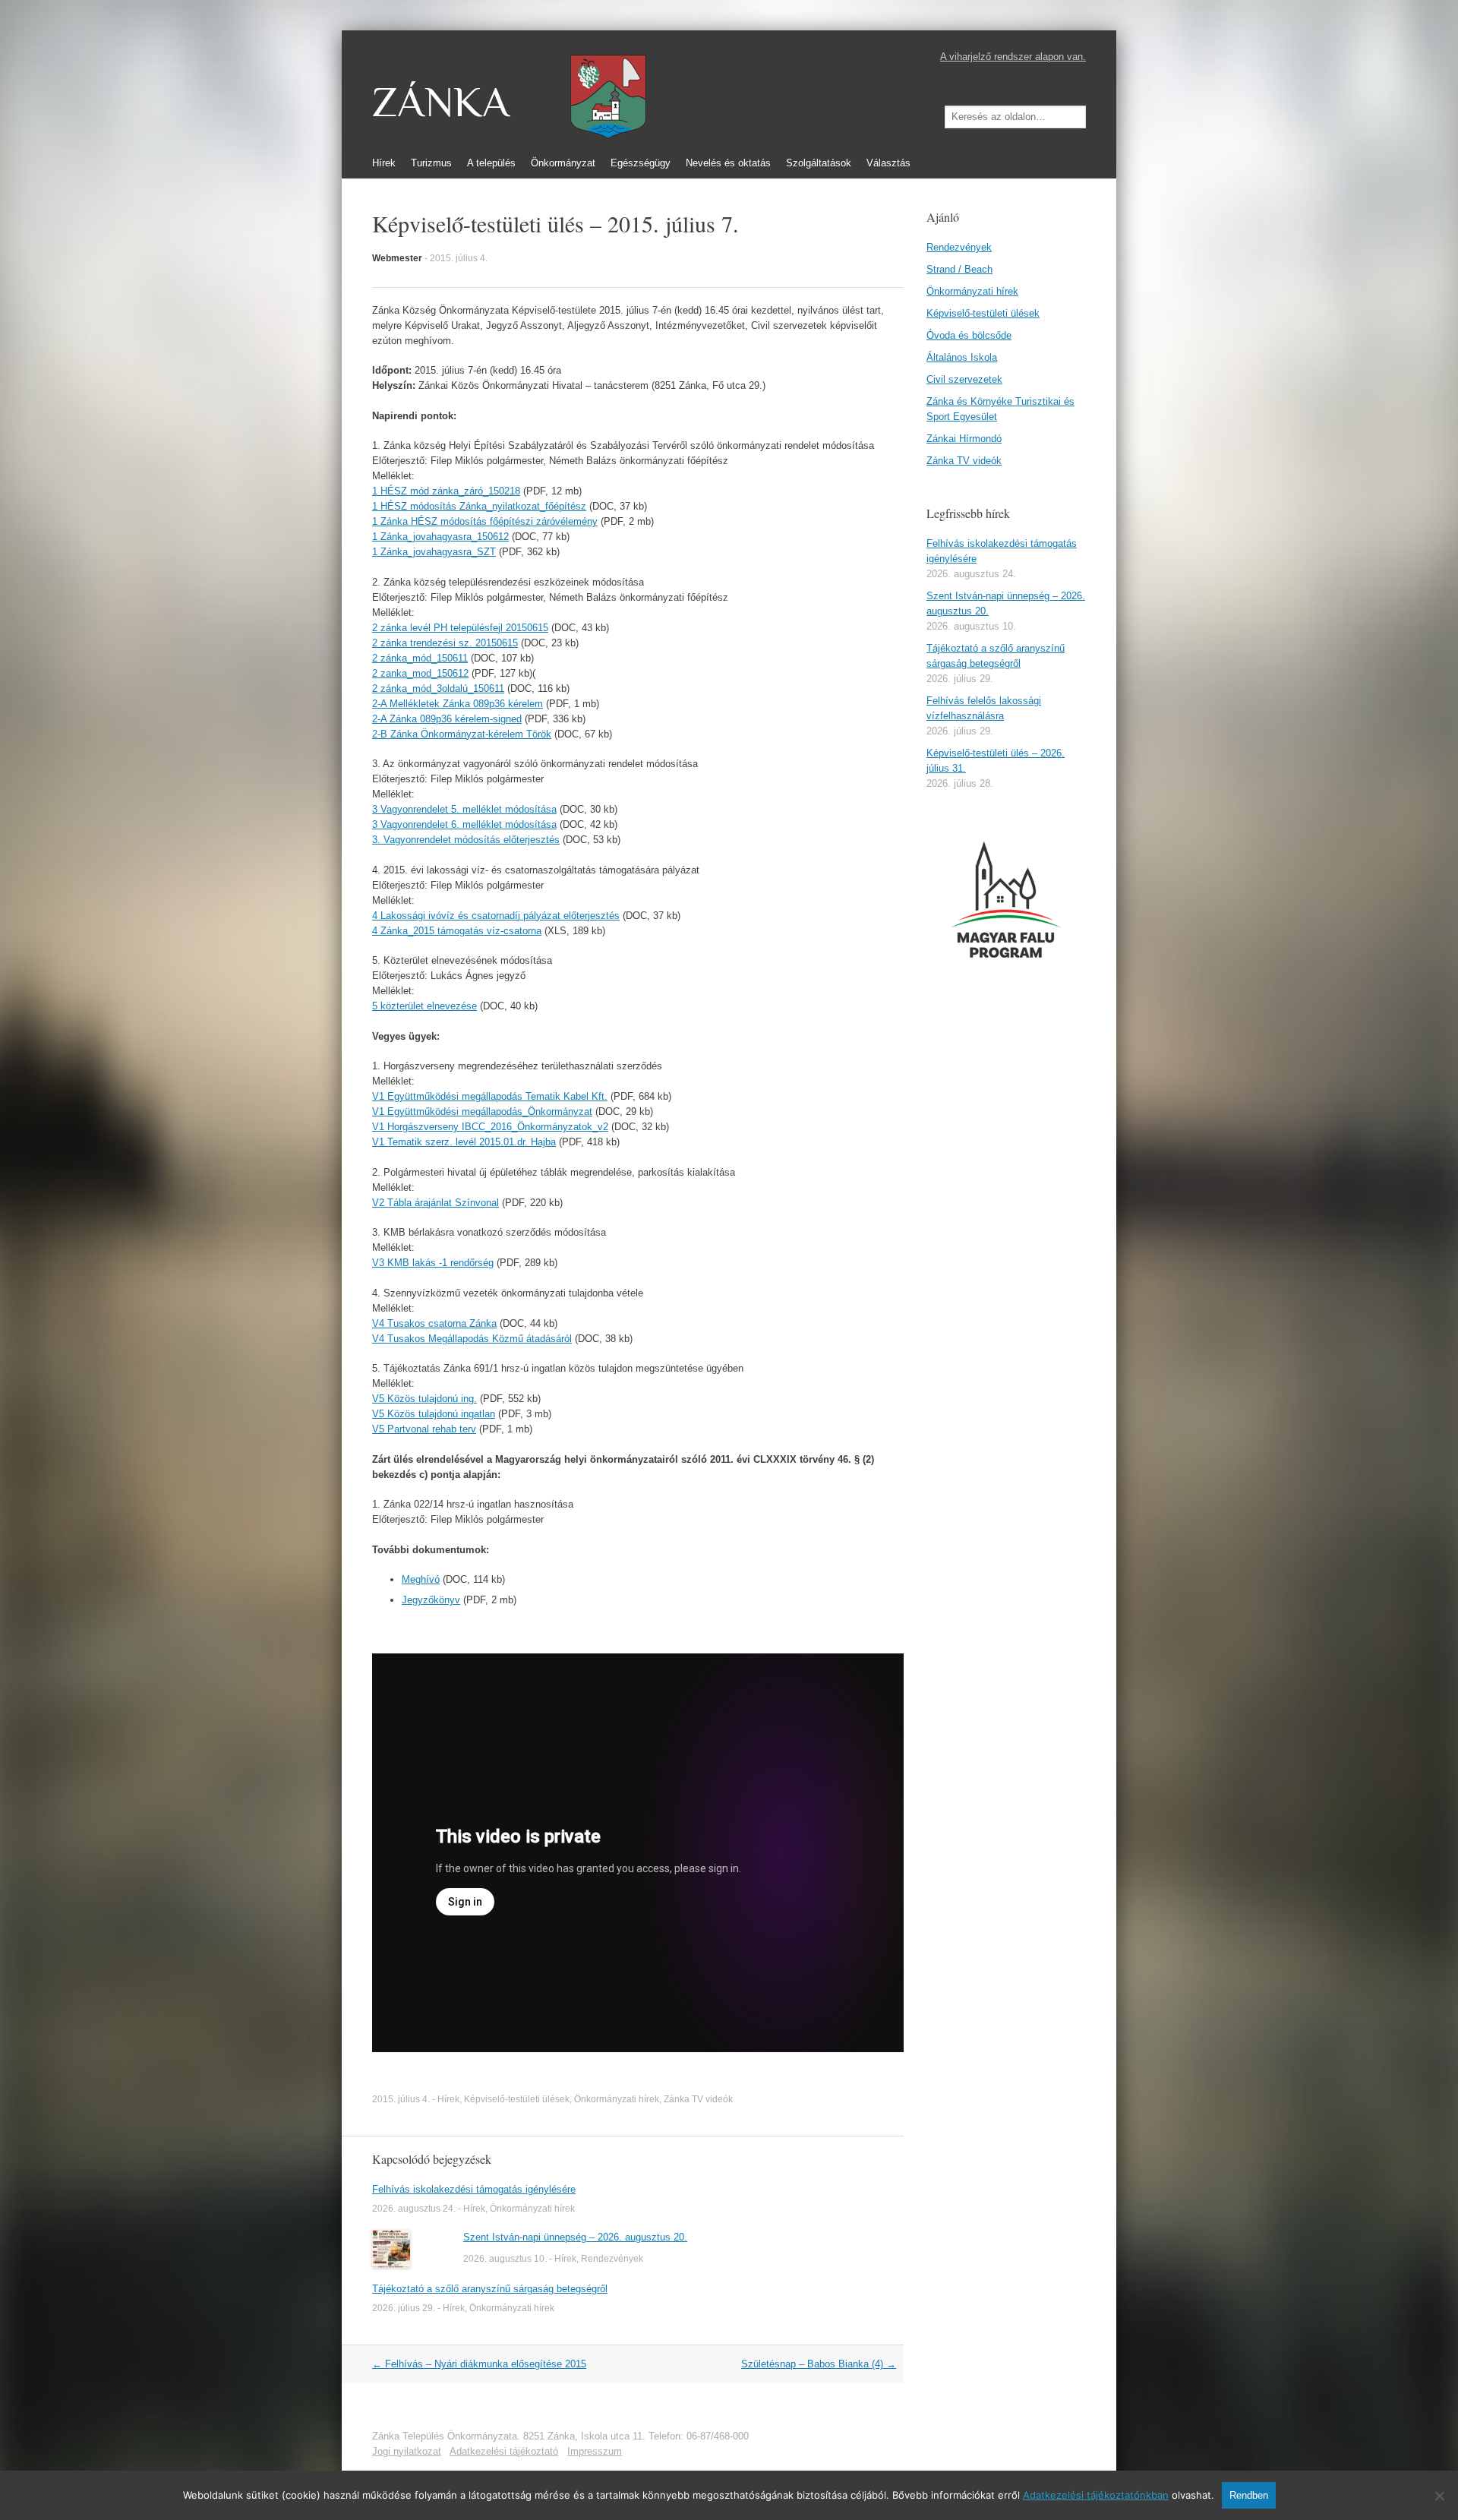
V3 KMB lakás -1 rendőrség (433, 1263)
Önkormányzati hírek (617, 2099)
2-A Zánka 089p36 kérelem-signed (447, 719)
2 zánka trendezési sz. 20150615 (445, 643)
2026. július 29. (404, 2308)
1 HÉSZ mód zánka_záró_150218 (446, 491)
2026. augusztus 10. (505, 2259)
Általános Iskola (962, 357)
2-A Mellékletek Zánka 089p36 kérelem (458, 704)
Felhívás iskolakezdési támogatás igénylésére (474, 2189)
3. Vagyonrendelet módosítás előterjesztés (466, 840)
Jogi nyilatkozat (407, 2451)
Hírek (384, 163)
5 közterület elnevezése (424, 1006)
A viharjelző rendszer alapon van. (1013, 57)
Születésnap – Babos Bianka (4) (819, 2364)
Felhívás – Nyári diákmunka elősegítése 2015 (479, 2364)
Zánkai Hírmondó (964, 439)
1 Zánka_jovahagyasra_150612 (440, 537)
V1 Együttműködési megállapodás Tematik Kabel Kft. (490, 1096)
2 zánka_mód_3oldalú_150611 (438, 688)
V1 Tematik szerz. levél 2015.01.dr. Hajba (464, 1142)
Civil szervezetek (964, 379)
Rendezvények (612, 2259)
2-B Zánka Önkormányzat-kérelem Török (462, 734)
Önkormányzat (563, 163)
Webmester (397, 258)
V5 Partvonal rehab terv (424, 1429)
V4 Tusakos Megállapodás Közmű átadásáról (472, 1339)
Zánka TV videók (698, 2099)
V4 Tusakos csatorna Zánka (434, 1323)
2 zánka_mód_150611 (420, 658)
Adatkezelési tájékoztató (504, 2451)
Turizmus (431, 163)
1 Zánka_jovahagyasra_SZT (434, 552)
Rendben (1249, 2495)
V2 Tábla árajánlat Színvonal (436, 1203)
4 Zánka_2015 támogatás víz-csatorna (457, 931)
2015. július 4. (459, 258)
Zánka (441, 103)
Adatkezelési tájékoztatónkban (1096, 2495)
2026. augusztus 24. (414, 2209)
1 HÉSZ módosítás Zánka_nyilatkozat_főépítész (479, 506)
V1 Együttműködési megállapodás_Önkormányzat (482, 1112)
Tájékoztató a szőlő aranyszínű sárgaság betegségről (490, 2289)
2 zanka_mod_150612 (420, 673)
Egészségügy (641, 163)
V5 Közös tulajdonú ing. (424, 1399)
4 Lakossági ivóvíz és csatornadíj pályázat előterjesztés (496, 916)
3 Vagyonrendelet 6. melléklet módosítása (464, 824)
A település (491, 163)
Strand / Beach (959, 269)
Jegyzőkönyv (431, 1600)
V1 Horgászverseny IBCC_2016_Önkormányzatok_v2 (490, 1127)
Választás (888, 163)
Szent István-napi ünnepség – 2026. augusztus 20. (575, 2237)
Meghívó (421, 1579)
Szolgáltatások (819, 163)
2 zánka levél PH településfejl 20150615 (460, 628)
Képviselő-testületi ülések (517, 2099)
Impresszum (595, 2451)
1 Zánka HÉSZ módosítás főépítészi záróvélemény (485, 521)
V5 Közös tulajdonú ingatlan (434, 1414)
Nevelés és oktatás (728, 163)
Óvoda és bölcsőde (969, 335)
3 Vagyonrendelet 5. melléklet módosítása (464, 809)
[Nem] (1439, 2496)
